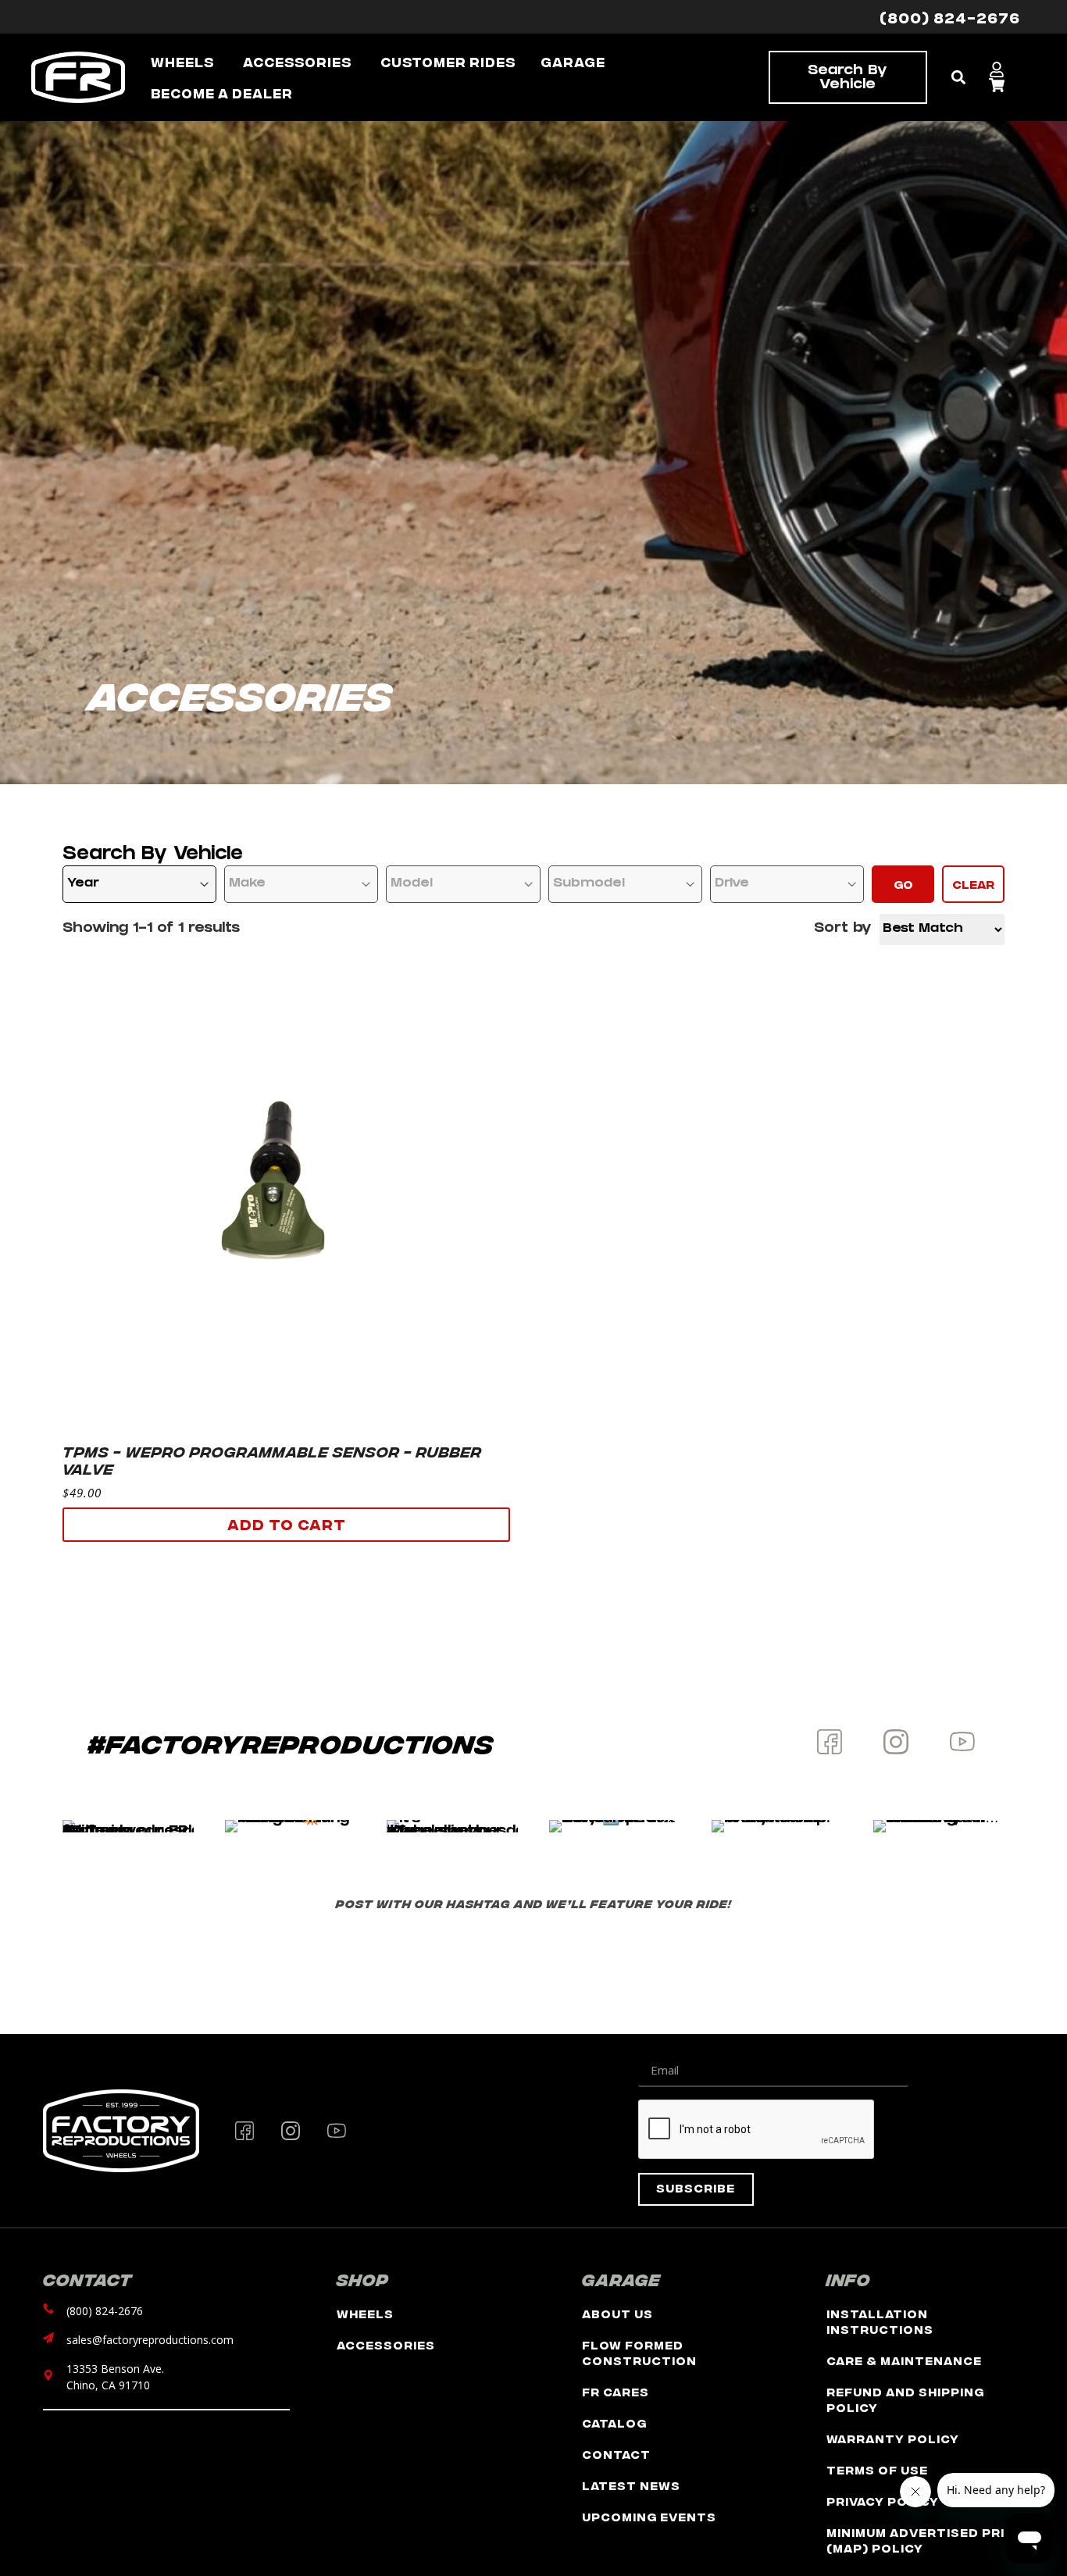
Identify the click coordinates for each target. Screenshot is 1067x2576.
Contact (616, 2454)
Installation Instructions (880, 2321)
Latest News (631, 2485)
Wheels (365, 2313)
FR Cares (616, 2391)
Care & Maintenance (904, 2360)
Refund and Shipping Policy (905, 2399)
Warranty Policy (893, 2438)
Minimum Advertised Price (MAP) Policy (925, 2540)
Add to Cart (287, 1523)
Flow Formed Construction (639, 2352)
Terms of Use (877, 2469)
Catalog (614, 2423)
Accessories (386, 2344)
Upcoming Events (649, 2516)
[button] (959, 78)
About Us (617, 2313)
